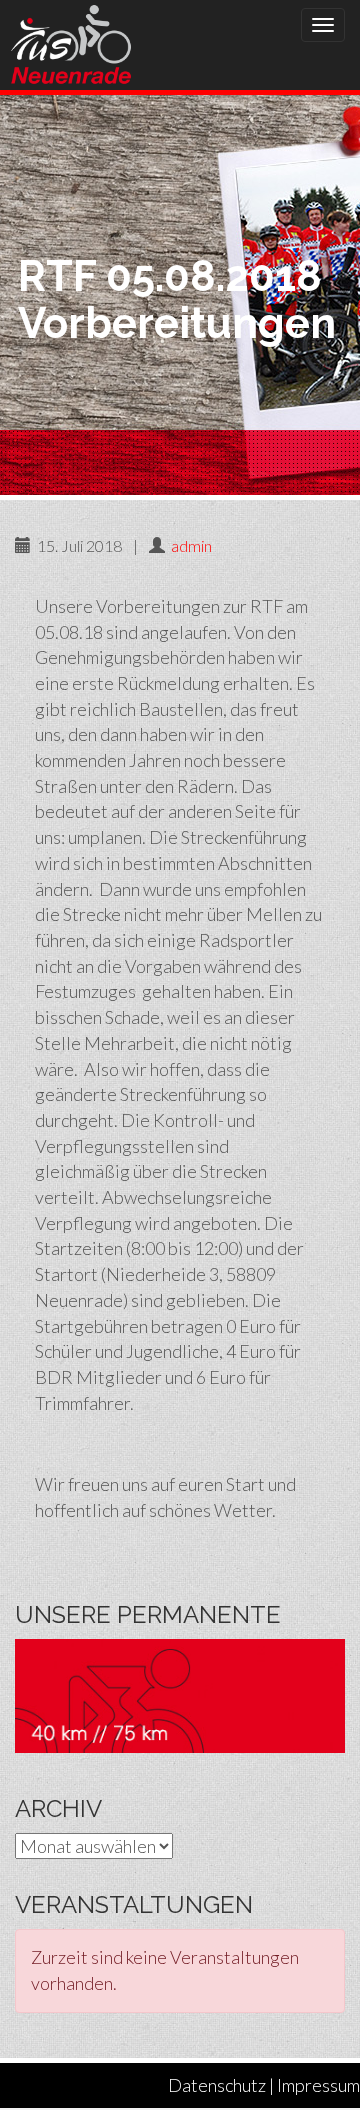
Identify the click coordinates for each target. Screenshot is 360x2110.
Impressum (318, 2085)
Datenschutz (217, 2085)
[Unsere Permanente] (180, 1693)
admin (191, 545)
